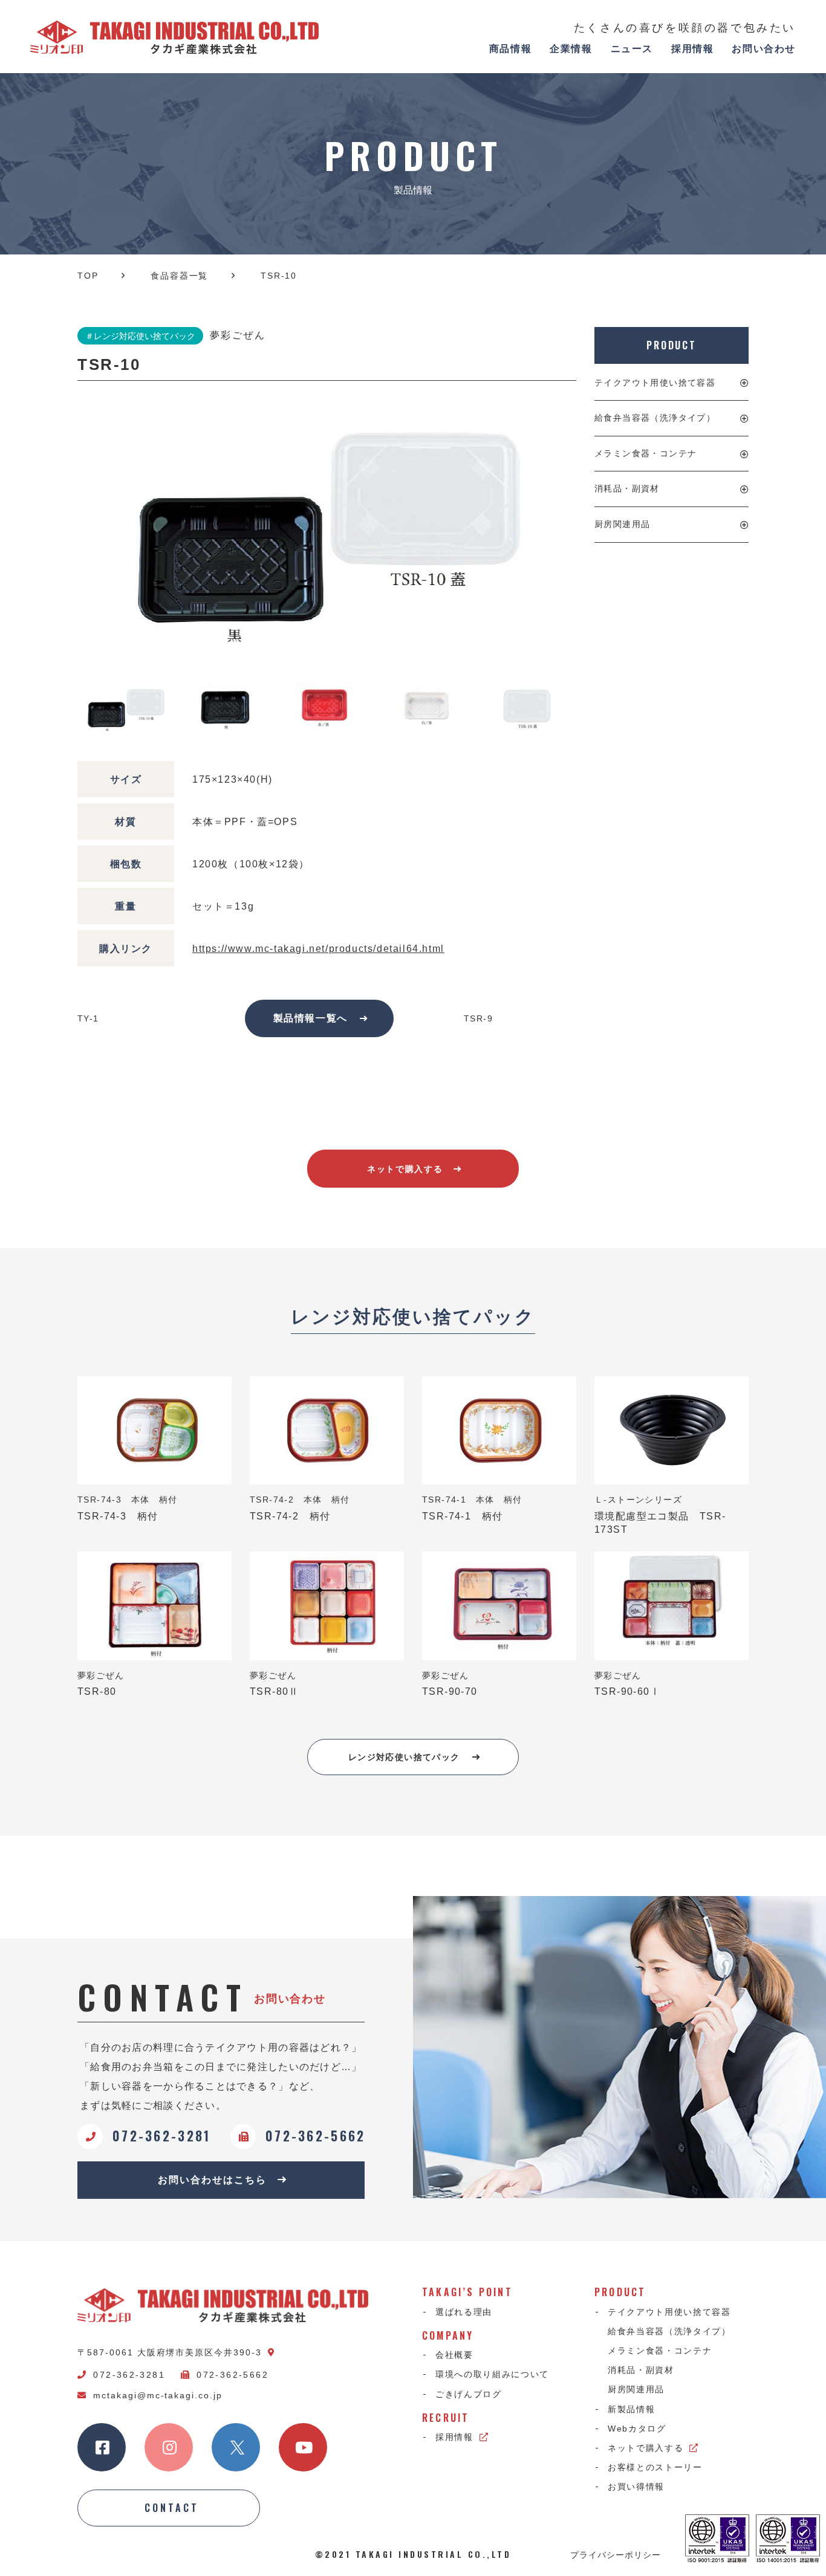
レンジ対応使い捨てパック (404, 1757)
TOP (88, 276)
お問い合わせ (764, 49)
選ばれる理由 (464, 2312)
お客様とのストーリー (655, 2467)
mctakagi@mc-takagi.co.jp (158, 2395)
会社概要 (454, 2355)
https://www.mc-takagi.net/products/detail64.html (318, 949)
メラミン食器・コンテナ (646, 453)
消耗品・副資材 (627, 488)
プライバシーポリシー (616, 2554)
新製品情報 (631, 2409)
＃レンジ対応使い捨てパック (140, 336)
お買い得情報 (636, 2487)
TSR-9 (478, 1018)
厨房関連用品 (622, 524)
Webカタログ (637, 2429)
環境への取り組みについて (492, 2374)
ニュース (632, 49)
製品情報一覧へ (311, 1018)
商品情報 (510, 49)
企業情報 (571, 49)
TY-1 (88, 1018)
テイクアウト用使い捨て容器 (655, 383)
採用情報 (692, 49)
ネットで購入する (405, 1169)
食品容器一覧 (179, 276)
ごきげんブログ (469, 2394)
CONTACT (172, 2508)
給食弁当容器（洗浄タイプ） (655, 418)
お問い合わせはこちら (212, 2180)
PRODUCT (672, 345)
